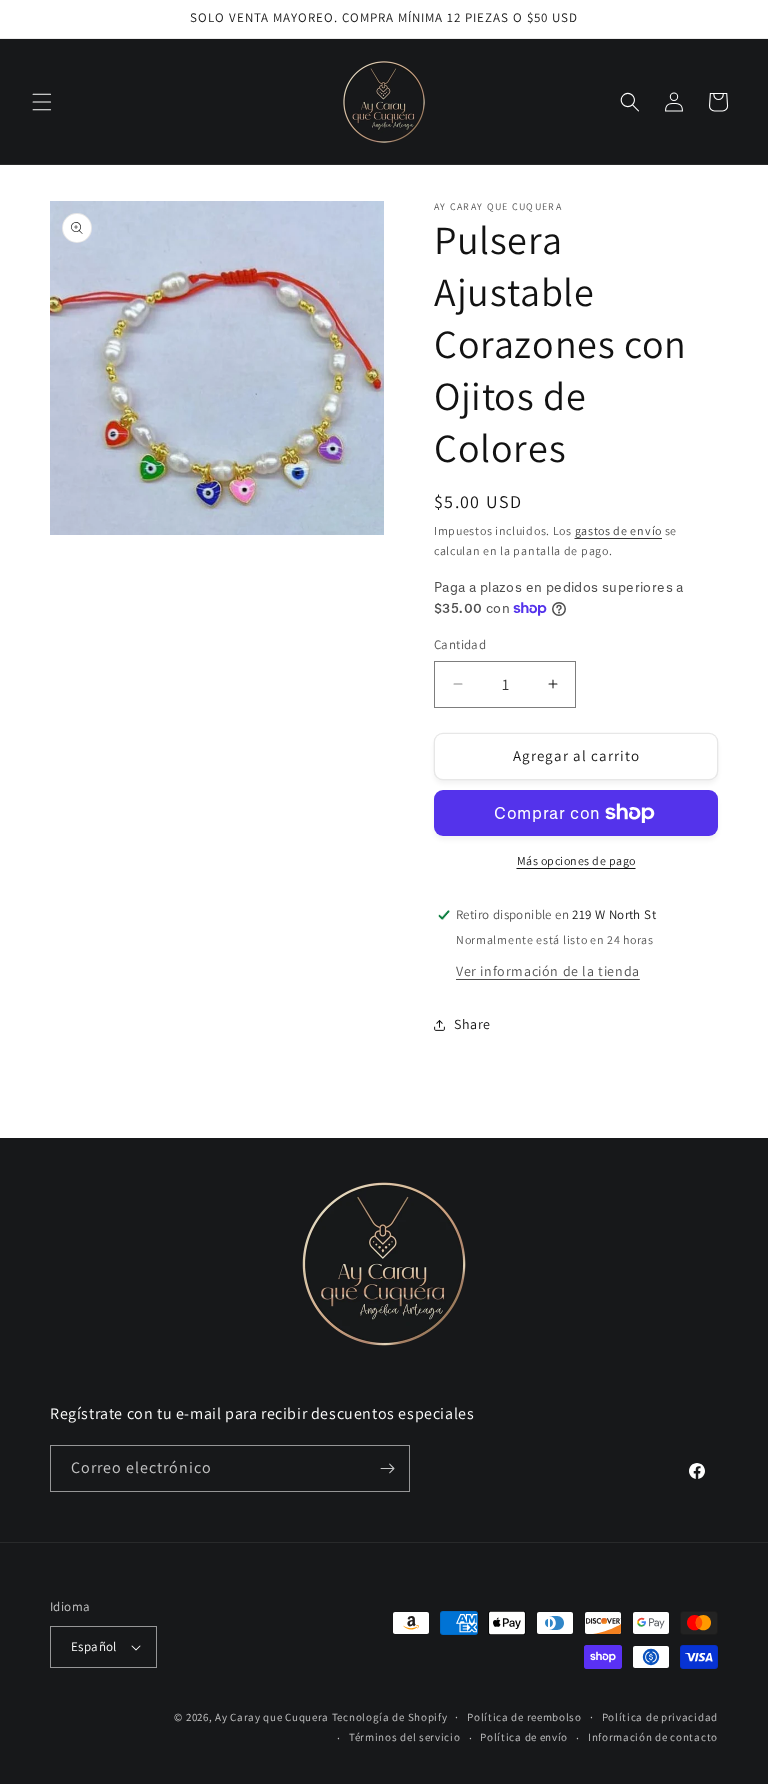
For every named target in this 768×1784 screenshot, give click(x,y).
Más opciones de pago (576, 860)
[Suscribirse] (387, 1468)
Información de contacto (653, 1737)
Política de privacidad (660, 1717)
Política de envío (524, 1737)
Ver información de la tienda (548, 971)
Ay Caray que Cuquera (273, 1717)
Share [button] (472, 1024)
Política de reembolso (524, 1717)
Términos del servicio (405, 1737)
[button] (42, 102)
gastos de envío (619, 530)
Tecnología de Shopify (390, 1717)
